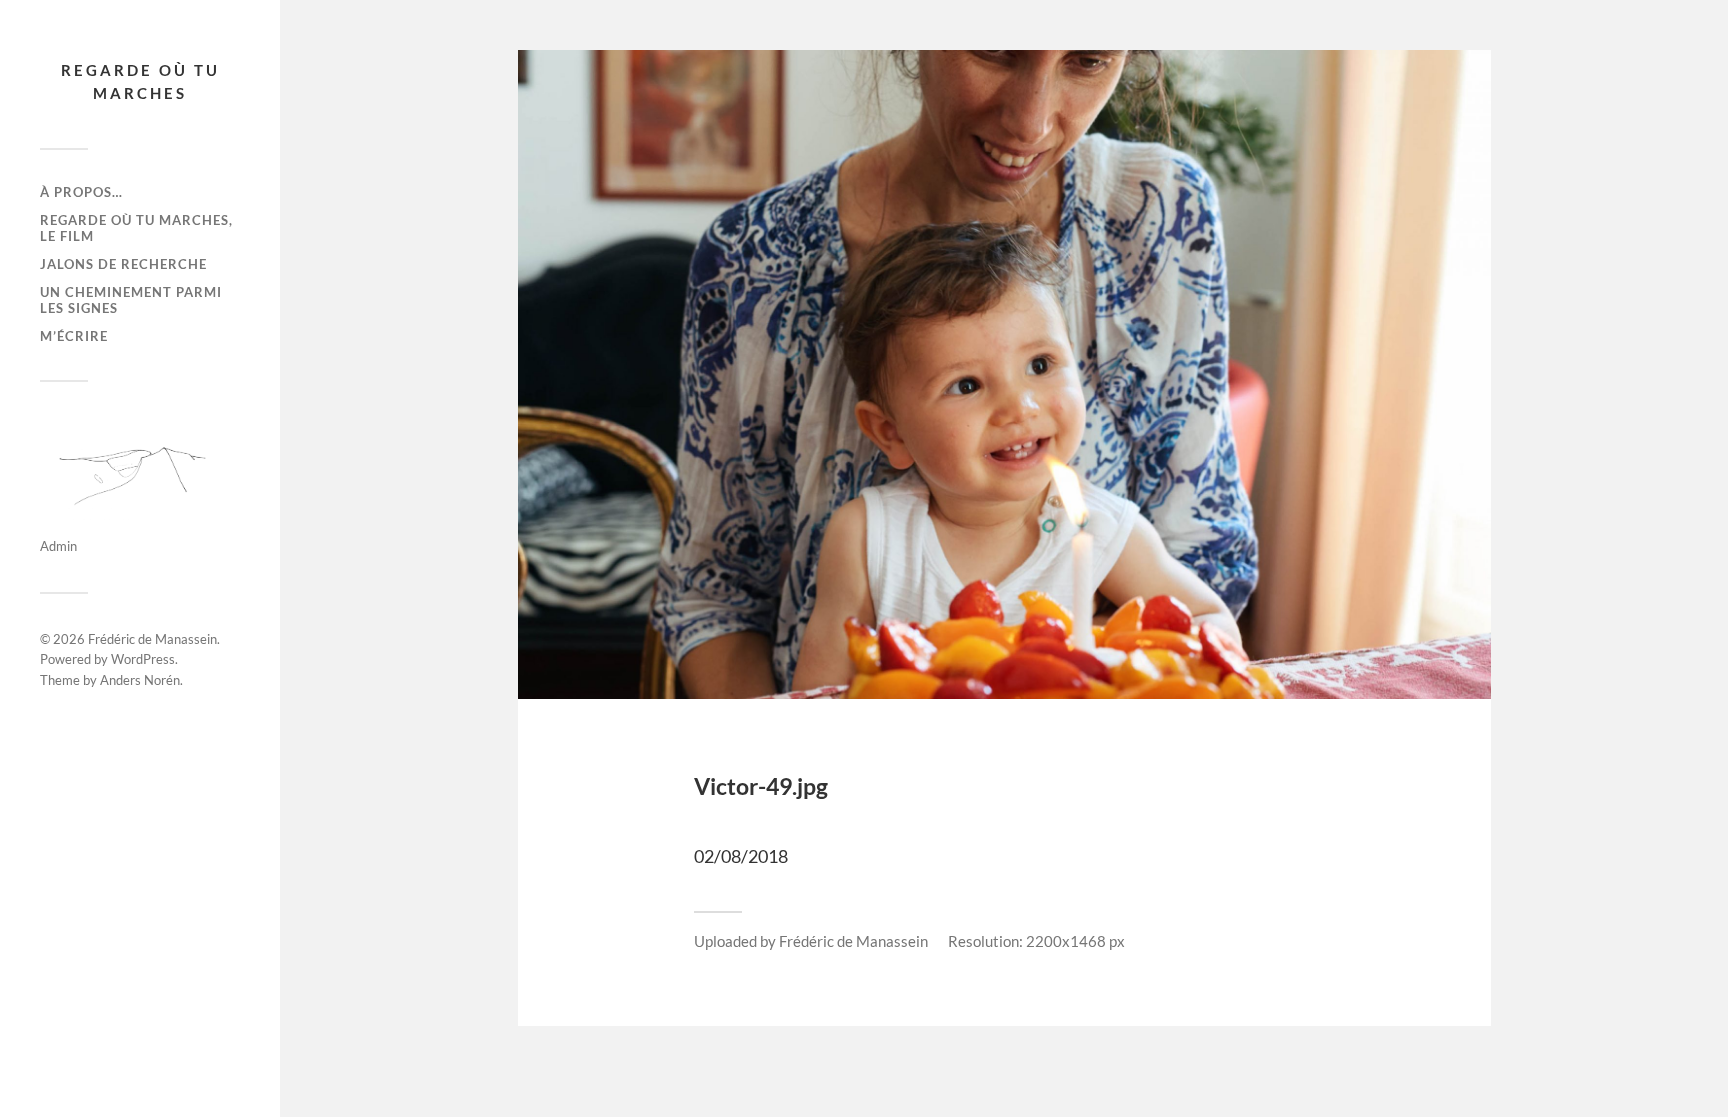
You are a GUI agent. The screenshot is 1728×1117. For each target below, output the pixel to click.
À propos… (81, 192)
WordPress (143, 659)
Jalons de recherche (123, 264)
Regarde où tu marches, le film (136, 228)
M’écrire (74, 336)
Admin (58, 546)
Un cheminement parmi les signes (131, 300)
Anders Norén (140, 680)
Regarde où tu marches (140, 81)
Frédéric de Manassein (152, 639)
